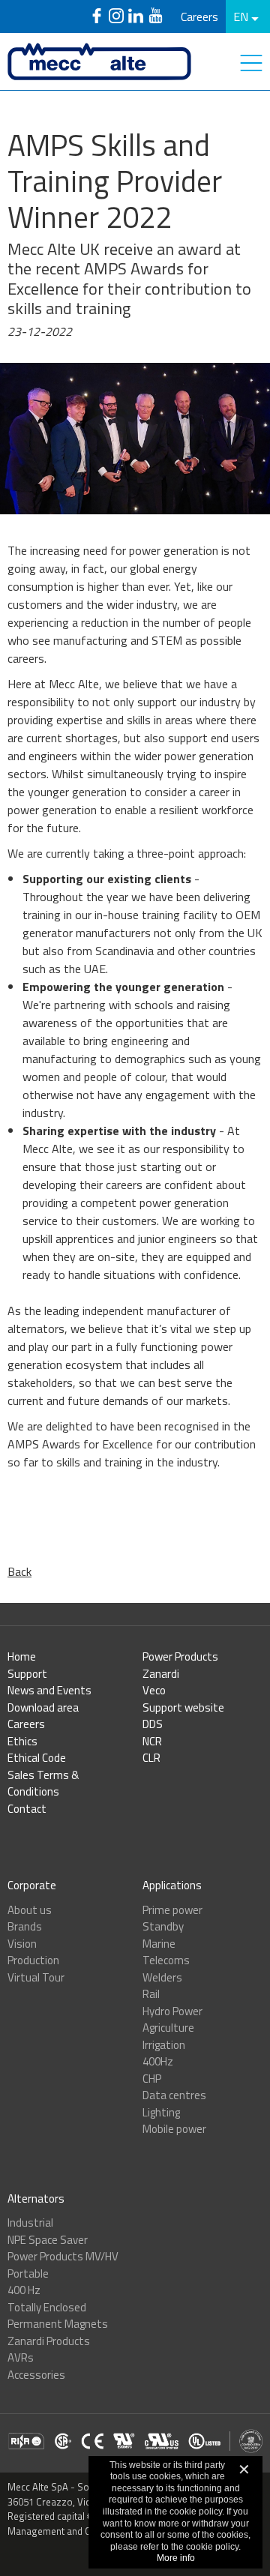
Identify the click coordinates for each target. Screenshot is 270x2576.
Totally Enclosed (47, 2307)
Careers (199, 16)
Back (19, 1571)
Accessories (36, 2375)
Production (33, 1960)
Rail (151, 1994)
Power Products (180, 1656)
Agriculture (168, 2028)
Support (27, 1674)
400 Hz (24, 2290)
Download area (43, 1707)
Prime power (172, 1910)
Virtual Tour (36, 1977)
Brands (25, 1926)
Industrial (30, 2223)
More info (176, 2558)
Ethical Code (37, 1758)
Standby (163, 1926)
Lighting (161, 2112)
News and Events (49, 1690)
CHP (152, 2079)
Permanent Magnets (58, 2324)
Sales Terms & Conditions (43, 1784)
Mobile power (174, 2129)
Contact (27, 1809)
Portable (28, 2273)
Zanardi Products (49, 2341)
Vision (22, 1944)
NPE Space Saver (48, 2240)
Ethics (22, 1741)
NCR (152, 1741)
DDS (153, 1724)
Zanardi (161, 1674)
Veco (154, 1690)
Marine (159, 1944)
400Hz (158, 2061)
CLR (151, 1758)
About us (30, 1910)
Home (22, 1656)
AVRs (21, 2357)
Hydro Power (172, 2011)
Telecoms (166, 1960)
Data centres (174, 2095)
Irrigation (164, 2045)
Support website (183, 1707)
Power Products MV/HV (63, 2256)
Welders (162, 1977)
